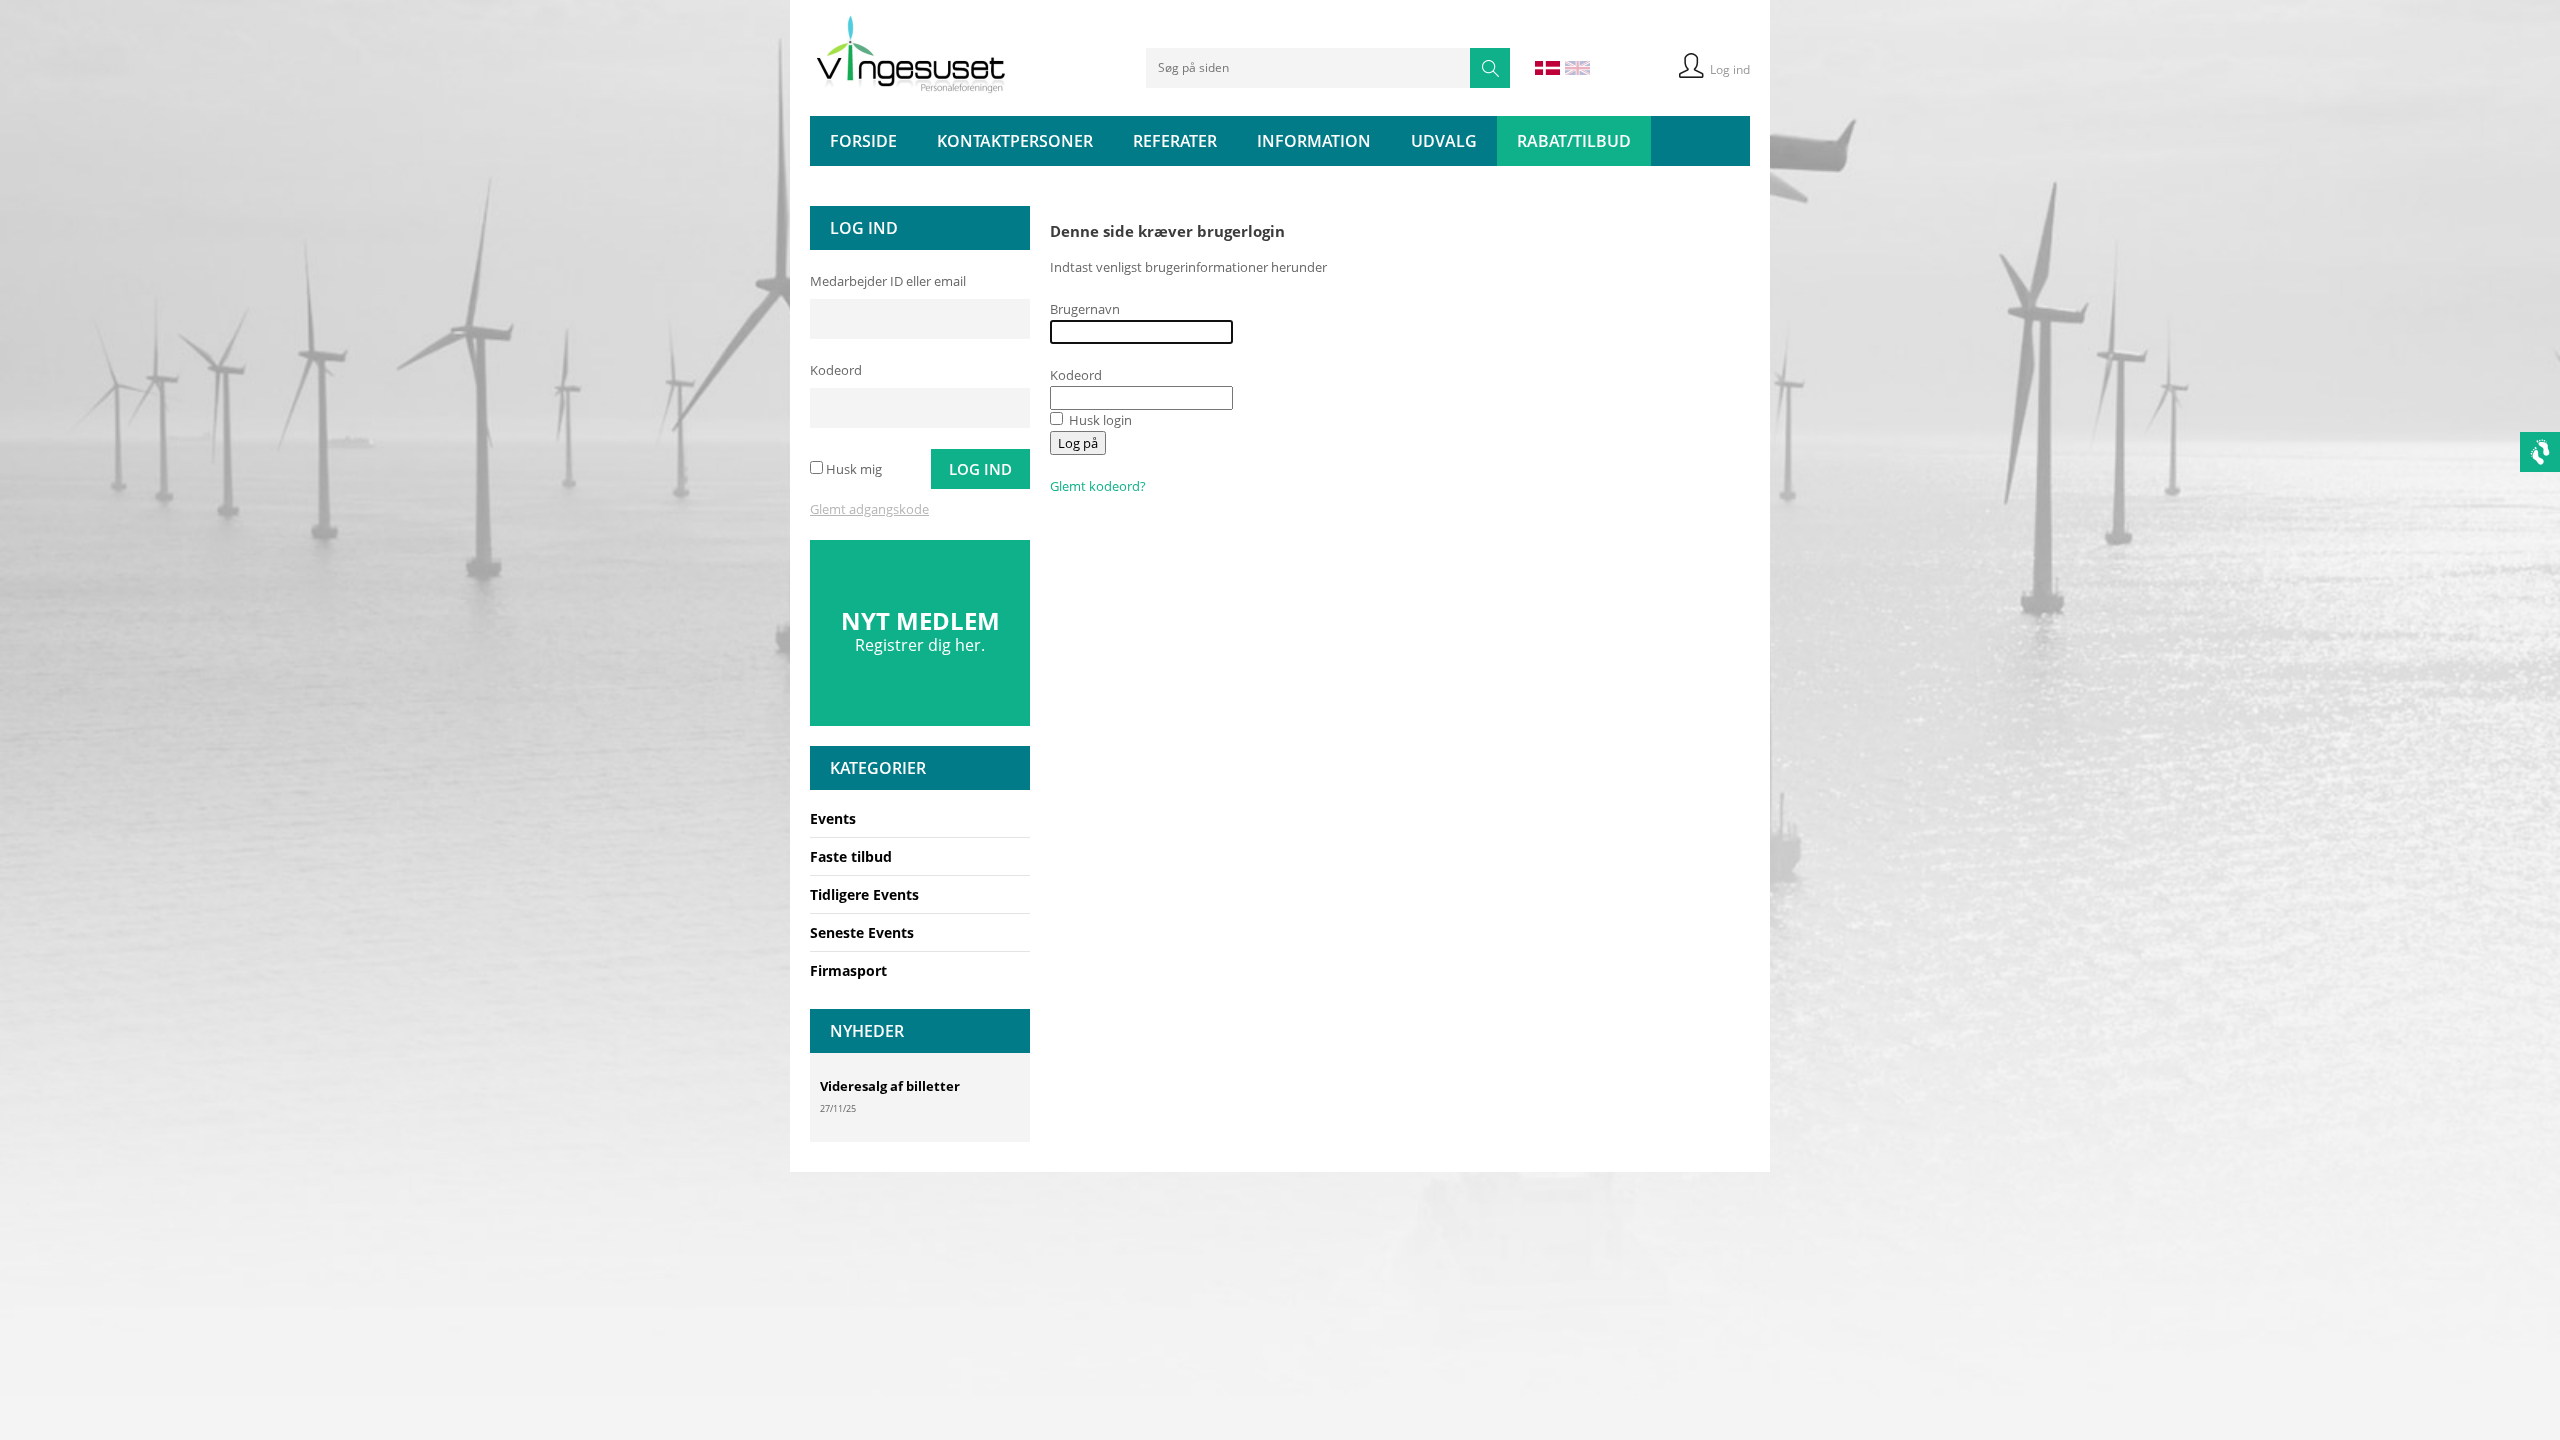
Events (833, 818)
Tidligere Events (864, 894)
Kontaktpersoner (1015, 141)
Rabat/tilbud (1574, 141)
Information (1314, 141)
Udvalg (1444, 141)
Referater (1175, 141)
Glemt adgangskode (869, 509)
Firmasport (848, 970)
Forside (863, 141)
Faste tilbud (851, 856)
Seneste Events (862, 932)
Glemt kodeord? (1098, 486)
